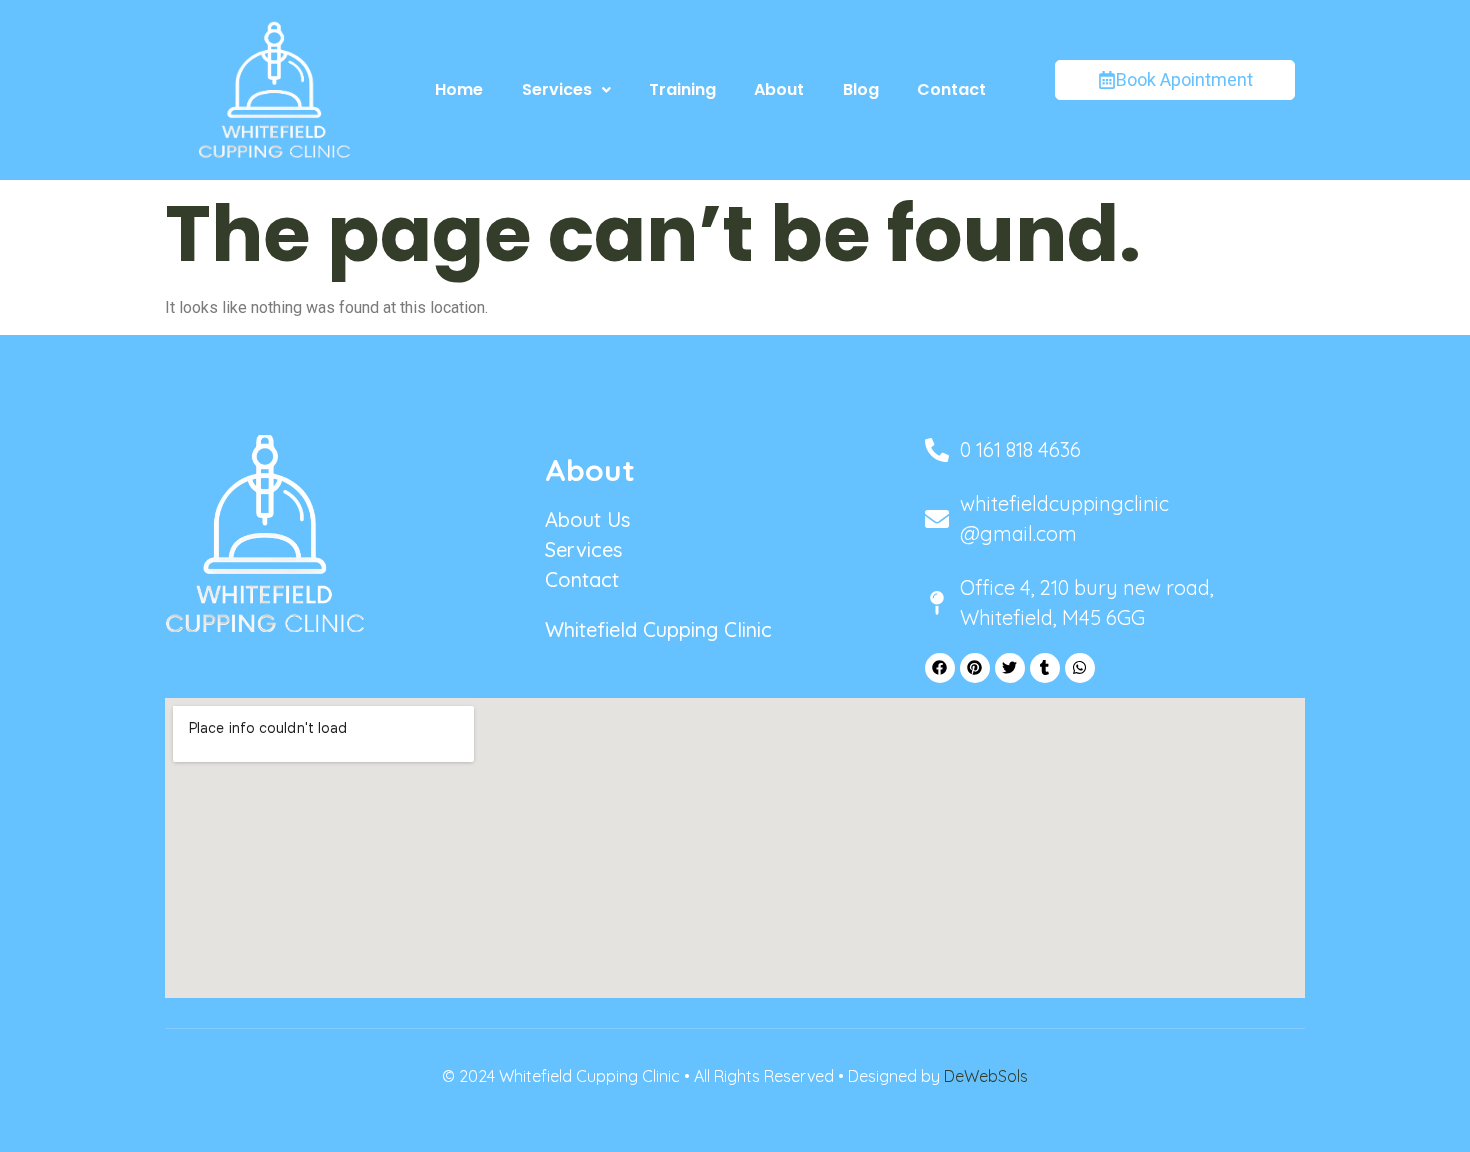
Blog (861, 89)
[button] (565, 90)
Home (459, 89)
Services (557, 89)
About (779, 89)
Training (682, 89)
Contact (951, 89)
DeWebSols (986, 1076)
